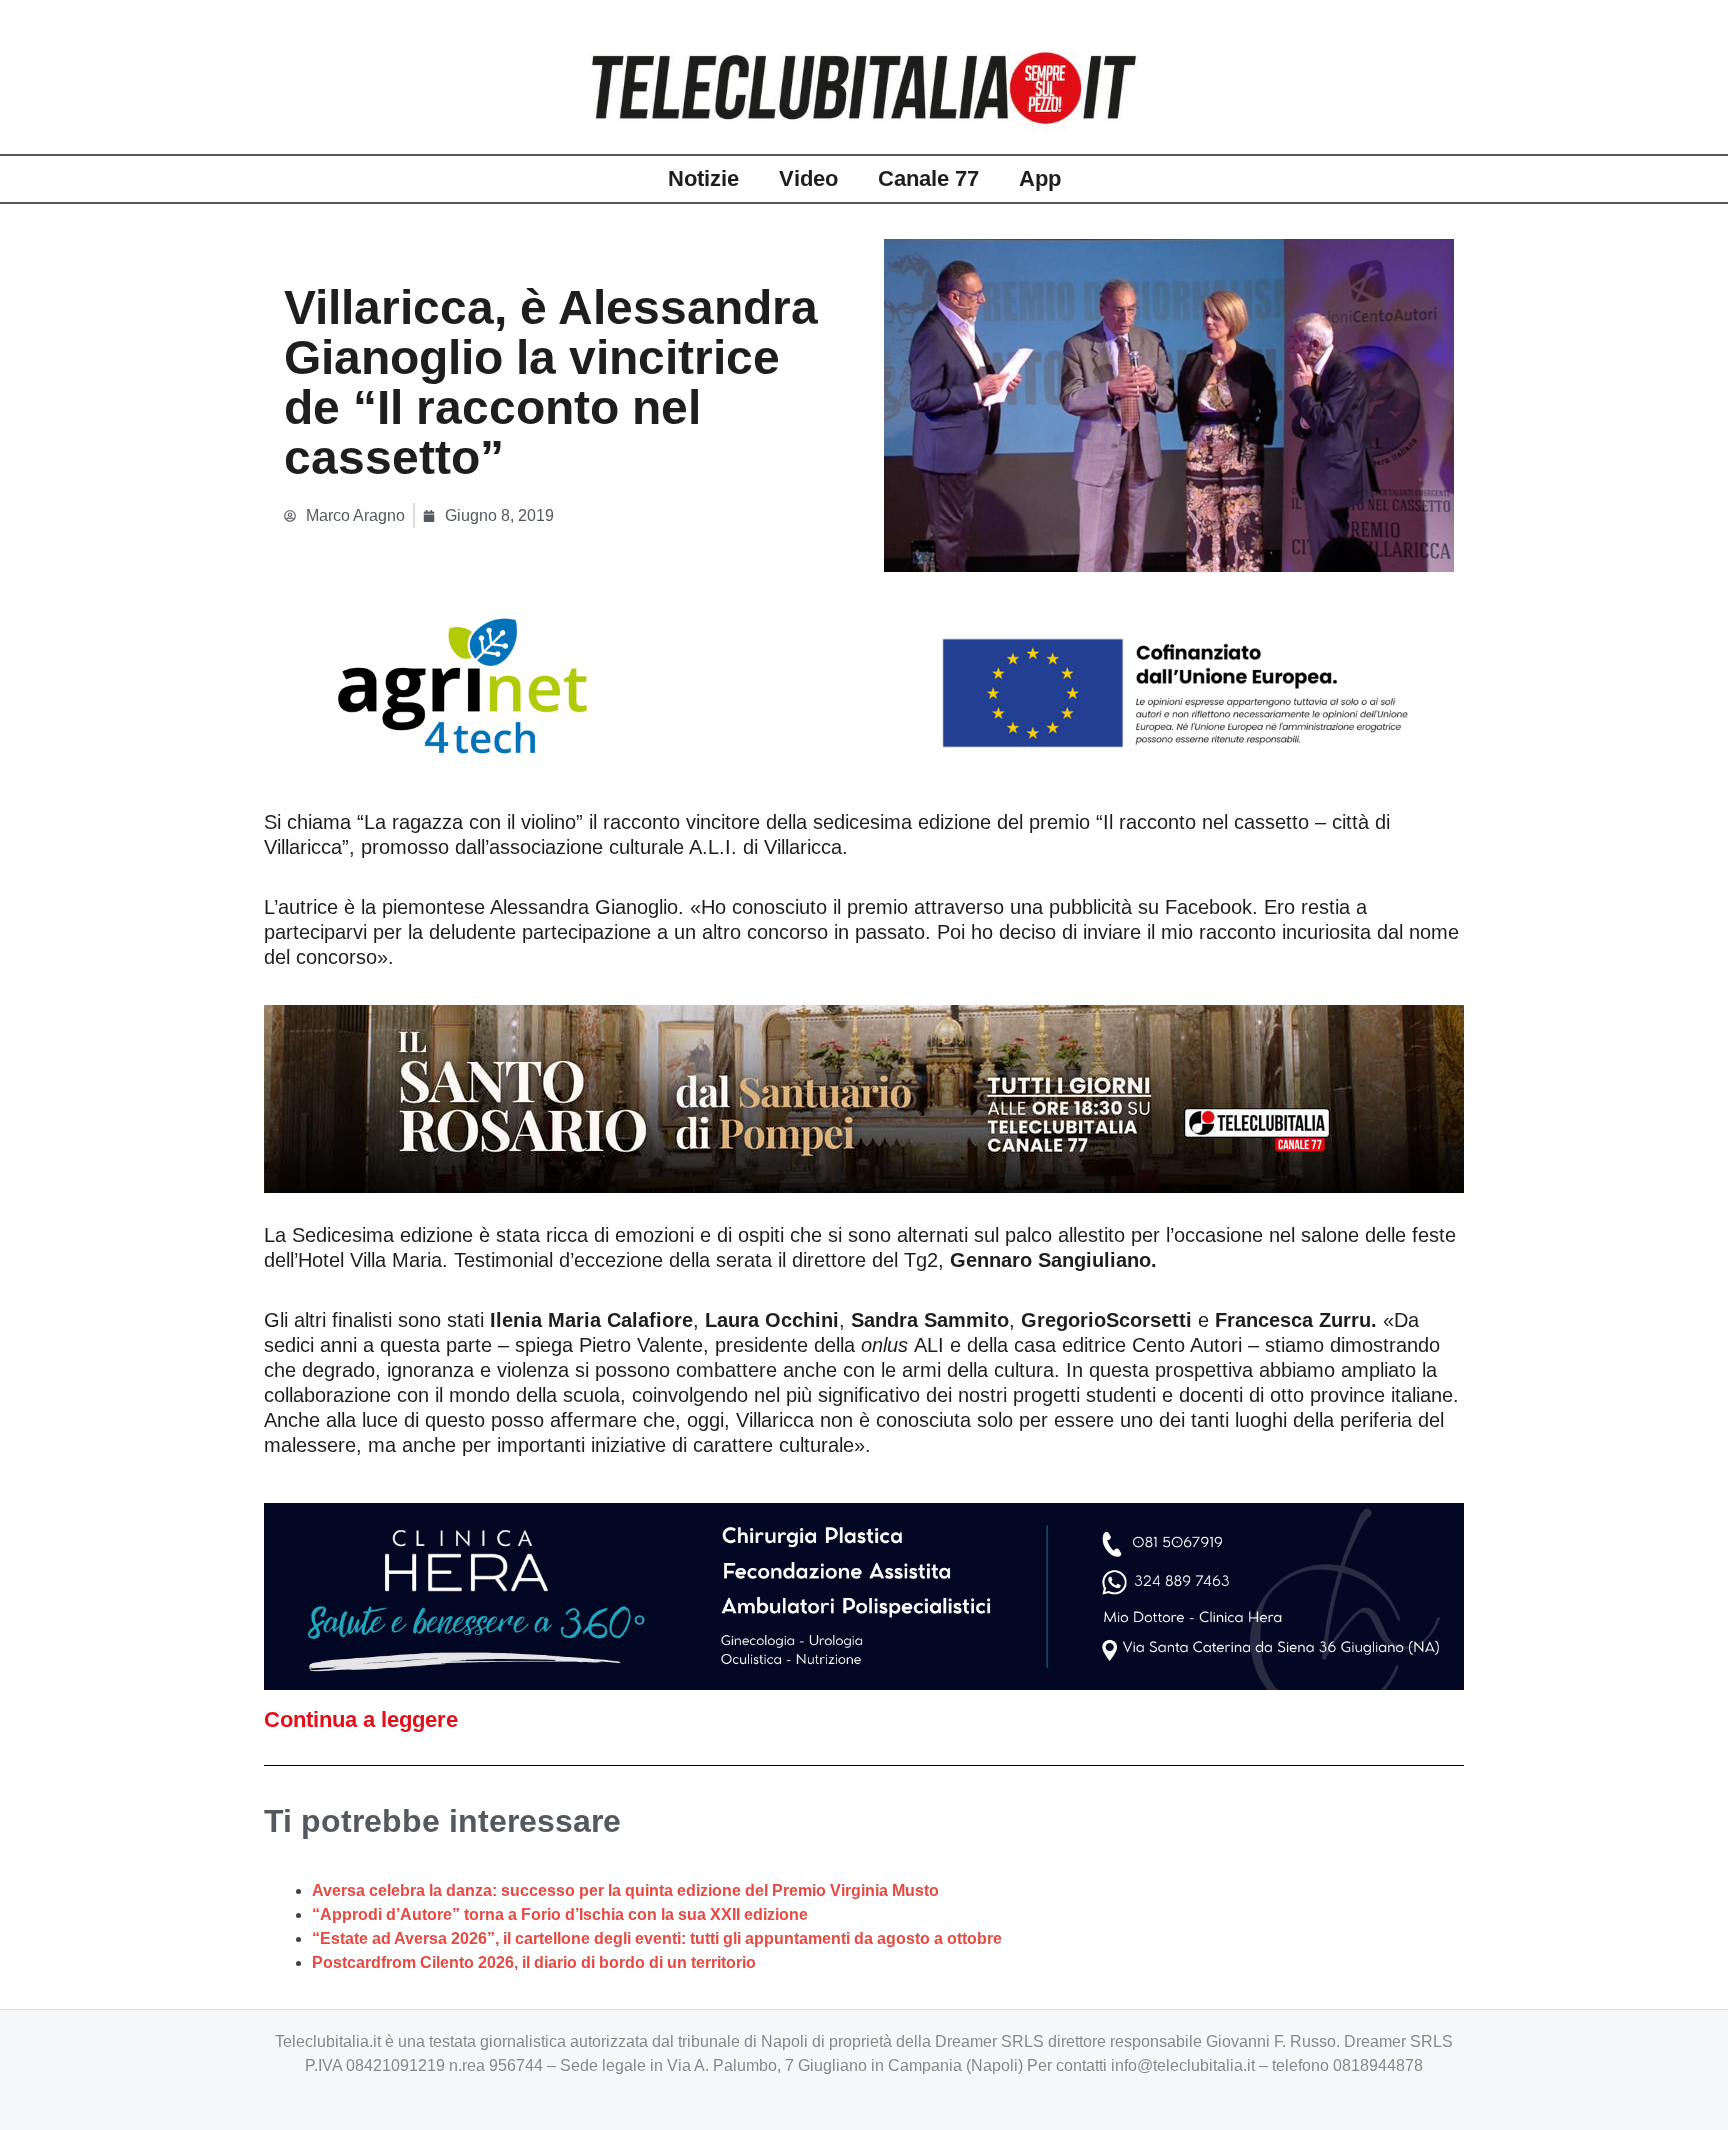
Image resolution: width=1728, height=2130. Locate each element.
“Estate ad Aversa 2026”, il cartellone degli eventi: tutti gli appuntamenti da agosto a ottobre (657, 1938)
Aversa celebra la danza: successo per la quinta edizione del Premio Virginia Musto (625, 1890)
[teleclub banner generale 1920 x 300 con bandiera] (864, 684)
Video (808, 178)
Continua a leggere (361, 1719)
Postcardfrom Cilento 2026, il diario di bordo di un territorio (534, 1962)
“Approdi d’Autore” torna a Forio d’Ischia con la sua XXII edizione (560, 1914)
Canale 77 (928, 178)
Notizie (703, 178)
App (1040, 178)
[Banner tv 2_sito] (864, 1097)
